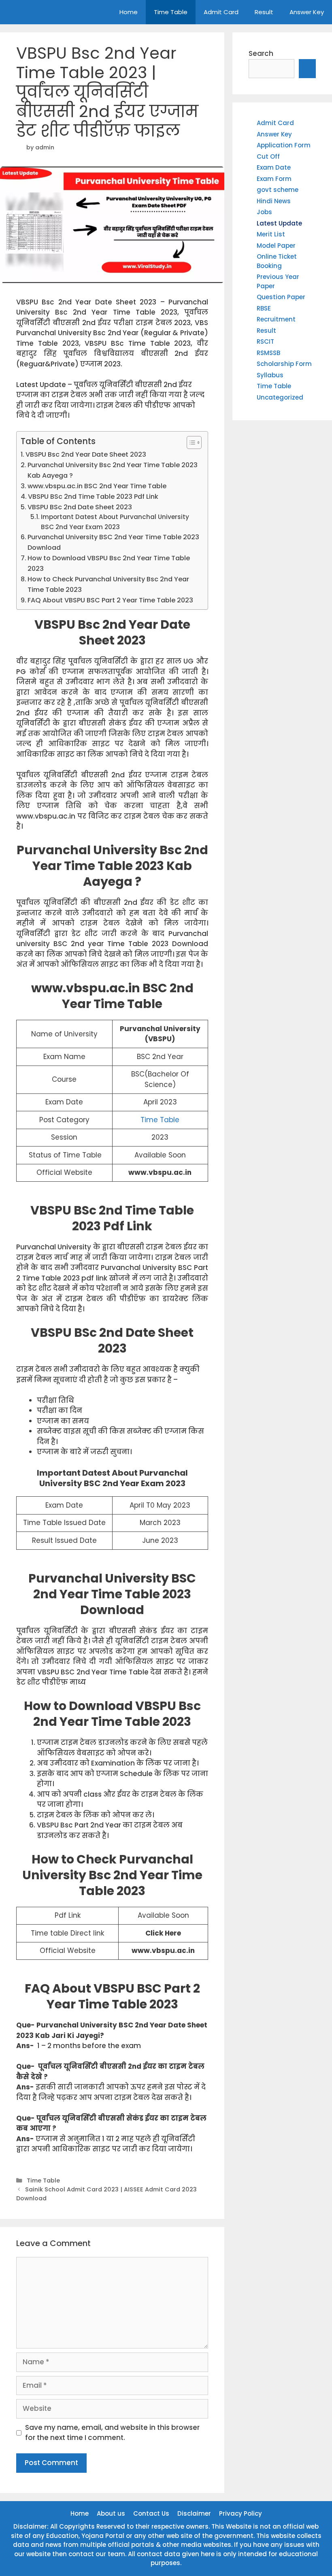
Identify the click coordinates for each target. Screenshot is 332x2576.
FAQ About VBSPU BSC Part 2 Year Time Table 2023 (110, 600)
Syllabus (270, 375)
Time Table (171, 12)
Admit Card (221, 12)
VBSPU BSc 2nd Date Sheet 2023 (80, 507)
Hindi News (274, 201)
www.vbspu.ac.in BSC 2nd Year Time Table (97, 486)
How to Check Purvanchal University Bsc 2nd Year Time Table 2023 (108, 584)
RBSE (264, 308)
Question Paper (281, 297)
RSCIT (265, 341)
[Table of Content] (194, 442)
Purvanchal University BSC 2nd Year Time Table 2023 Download (113, 542)
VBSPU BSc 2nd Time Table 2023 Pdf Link (93, 497)
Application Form (284, 145)
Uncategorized (280, 397)
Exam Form (274, 179)
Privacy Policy (240, 2513)
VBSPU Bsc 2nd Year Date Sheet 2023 (86, 454)
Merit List (271, 234)
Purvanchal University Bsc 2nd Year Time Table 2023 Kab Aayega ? (113, 470)
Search (261, 53)
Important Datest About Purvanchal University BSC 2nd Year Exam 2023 (115, 522)
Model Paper (276, 246)
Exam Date (274, 167)
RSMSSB (268, 353)
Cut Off (268, 156)
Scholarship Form (284, 364)
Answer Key (307, 12)
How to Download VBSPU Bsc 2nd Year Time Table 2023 (109, 563)
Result (264, 12)
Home (129, 12)
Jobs (264, 212)
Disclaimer (194, 2513)
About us (111, 2513)
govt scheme (278, 190)
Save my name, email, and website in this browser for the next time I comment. (112, 2433)
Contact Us (151, 2513)
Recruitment (276, 319)
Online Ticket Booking (277, 261)
